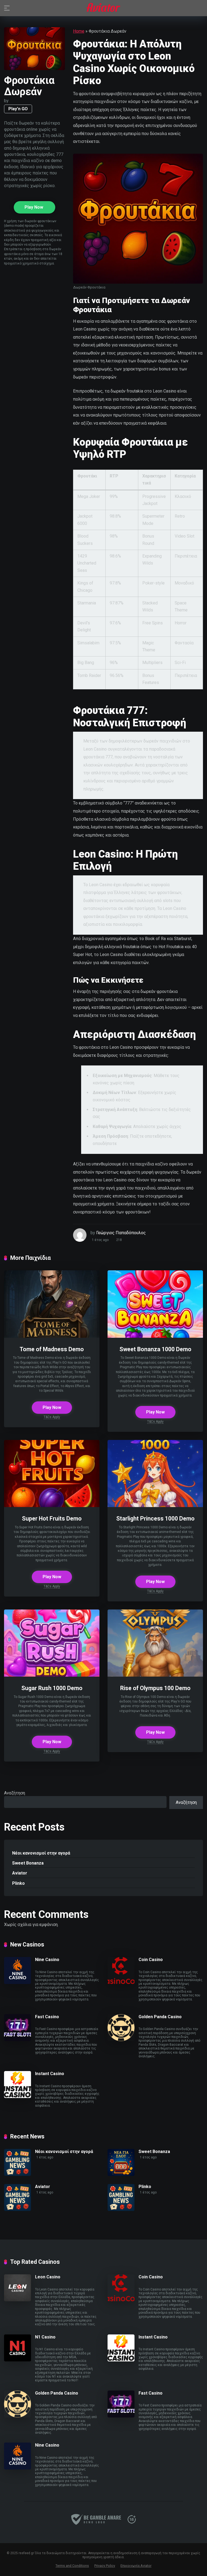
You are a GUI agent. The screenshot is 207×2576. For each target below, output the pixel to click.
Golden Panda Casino (160, 2017)
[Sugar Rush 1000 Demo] (52, 1675)
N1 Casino (45, 2337)
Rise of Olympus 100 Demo (155, 1688)
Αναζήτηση (15, 1793)
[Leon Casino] (18, 2300)
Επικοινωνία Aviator (136, 2566)
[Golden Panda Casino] (121, 2040)
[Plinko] (121, 2209)
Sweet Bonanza (28, 1863)
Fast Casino (47, 2017)
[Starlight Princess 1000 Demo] (155, 1506)
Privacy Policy (105, 2566)
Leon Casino (48, 2277)
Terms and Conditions (72, 2566)
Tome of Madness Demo (52, 1349)
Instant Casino (50, 2074)
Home (79, 31)
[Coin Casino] (121, 1982)
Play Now (34, 207)
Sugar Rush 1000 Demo (52, 1688)
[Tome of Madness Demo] (52, 1336)
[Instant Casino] (18, 2097)
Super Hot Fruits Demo (52, 1519)
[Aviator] (103, 8)
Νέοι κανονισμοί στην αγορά (41, 1853)
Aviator (20, 1873)
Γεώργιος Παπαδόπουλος (121, 1233)
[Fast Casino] (18, 2040)
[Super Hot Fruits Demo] (52, 1506)
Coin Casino (151, 1960)
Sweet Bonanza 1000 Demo (155, 1349)
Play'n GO (18, 109)
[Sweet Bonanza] (121, 2174)
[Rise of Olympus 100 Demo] (155, 1675)
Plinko (18, 1883)
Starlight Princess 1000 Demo (155, 1519)
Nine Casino (47, 1960)
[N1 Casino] (18, 2360)
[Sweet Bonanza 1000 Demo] (155, 1336)
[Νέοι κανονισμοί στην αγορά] (18, 2174)
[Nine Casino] (18, 1982)
